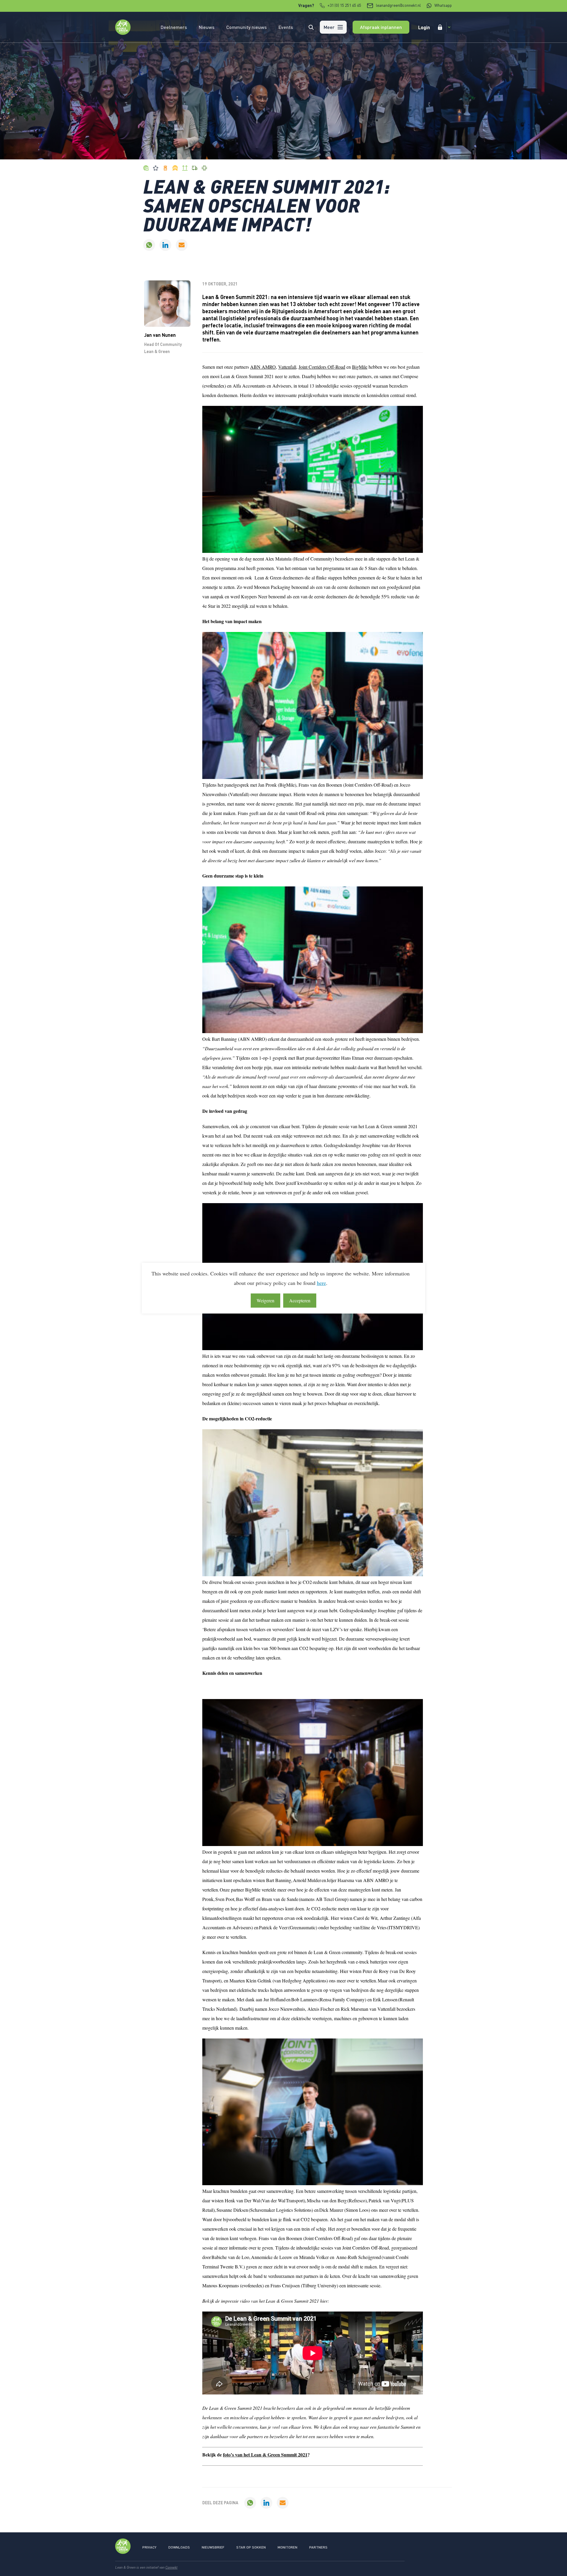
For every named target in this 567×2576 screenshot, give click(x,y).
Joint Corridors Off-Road (322, 367)
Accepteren (300, 1300)
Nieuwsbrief (213, 2547)
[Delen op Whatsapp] (149, 245)
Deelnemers (174, 27)
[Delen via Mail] (182, 245)
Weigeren (265, 1300)
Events (286, 27)
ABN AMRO (263, 367)
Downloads (179, 2547)
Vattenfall (287, 367)
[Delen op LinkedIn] (165, 245)
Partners (318, 2547)
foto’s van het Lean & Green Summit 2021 (265, 2455)
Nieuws (207, 27)
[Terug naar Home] (123, 33)
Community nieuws (246, 27)
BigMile (360, 367)
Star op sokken (251, 2547)
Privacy (149, 2547)
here (321, 1283)
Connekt (171, 2567)
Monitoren (287, 2547)
